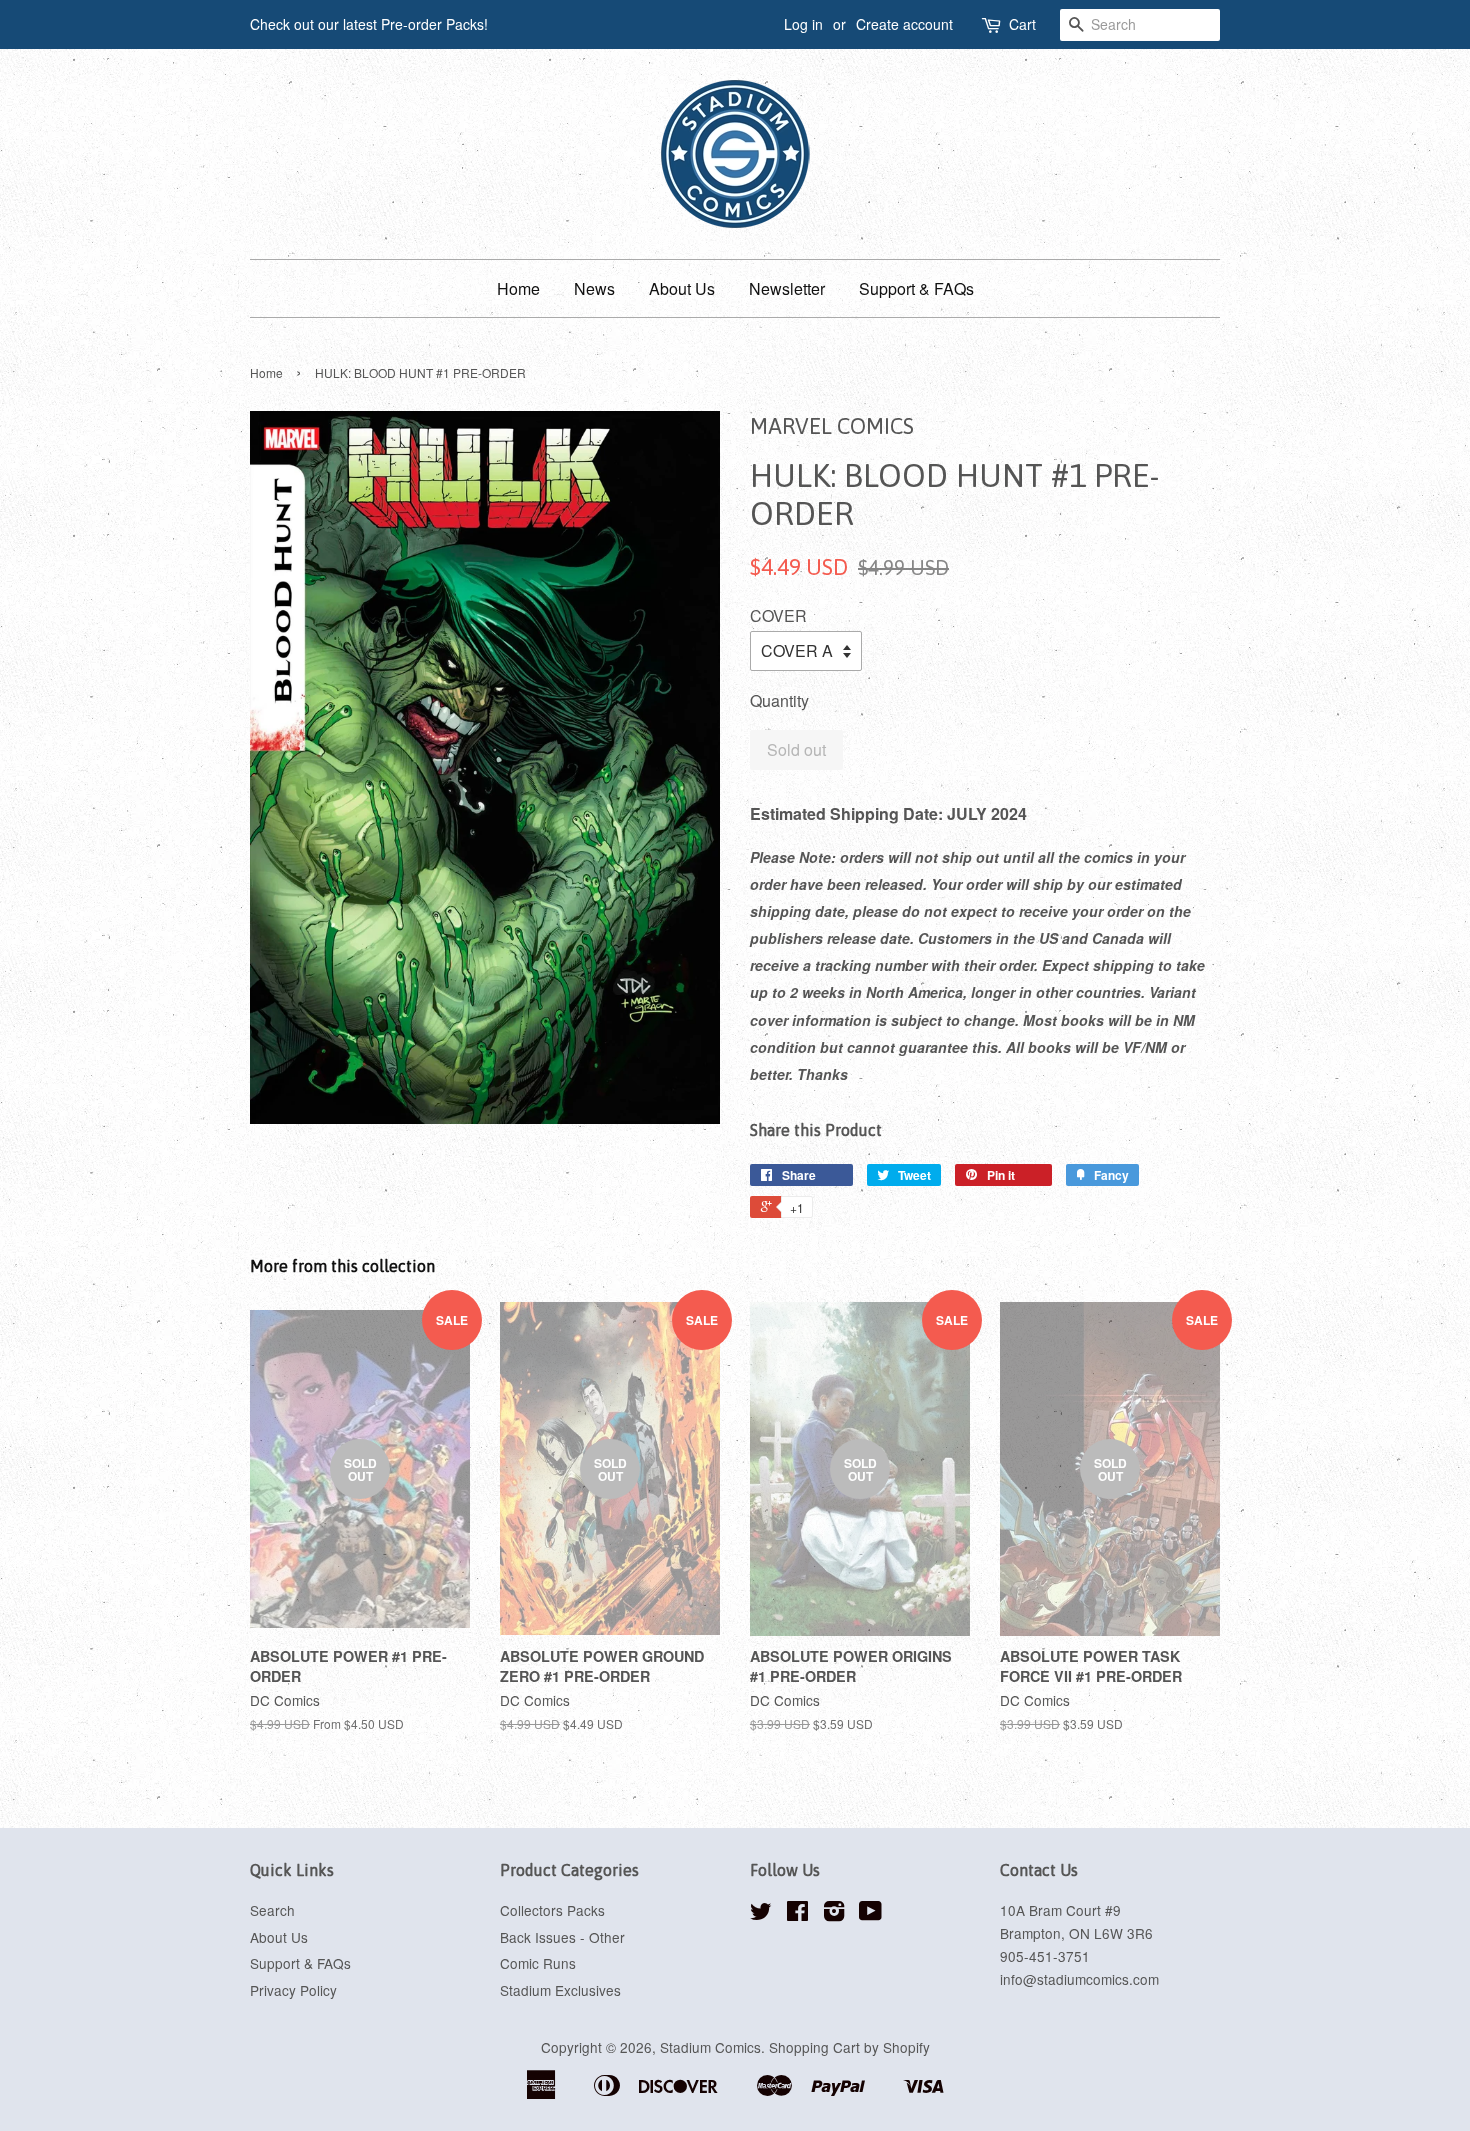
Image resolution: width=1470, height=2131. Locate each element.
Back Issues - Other (562, 1937)
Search (272, 1910)
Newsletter (787, 288)
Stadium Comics (710, 2047)
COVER (778, 615)
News (594, 288)
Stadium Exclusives (560, 1990)
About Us (682, 288)
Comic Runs (538, 1963)
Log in (803, 24)
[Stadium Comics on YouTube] (870, 1914)
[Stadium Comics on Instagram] (834, 1914)
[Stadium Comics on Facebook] (797, 1914)
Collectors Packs (552, 1910)
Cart (1022, 24)
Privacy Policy (293, 1990)
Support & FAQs (916, 288)
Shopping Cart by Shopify (849, 2047)
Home (518, 288)
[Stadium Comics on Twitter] (761, 1914)
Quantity (779, 700)
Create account (904, 24)
